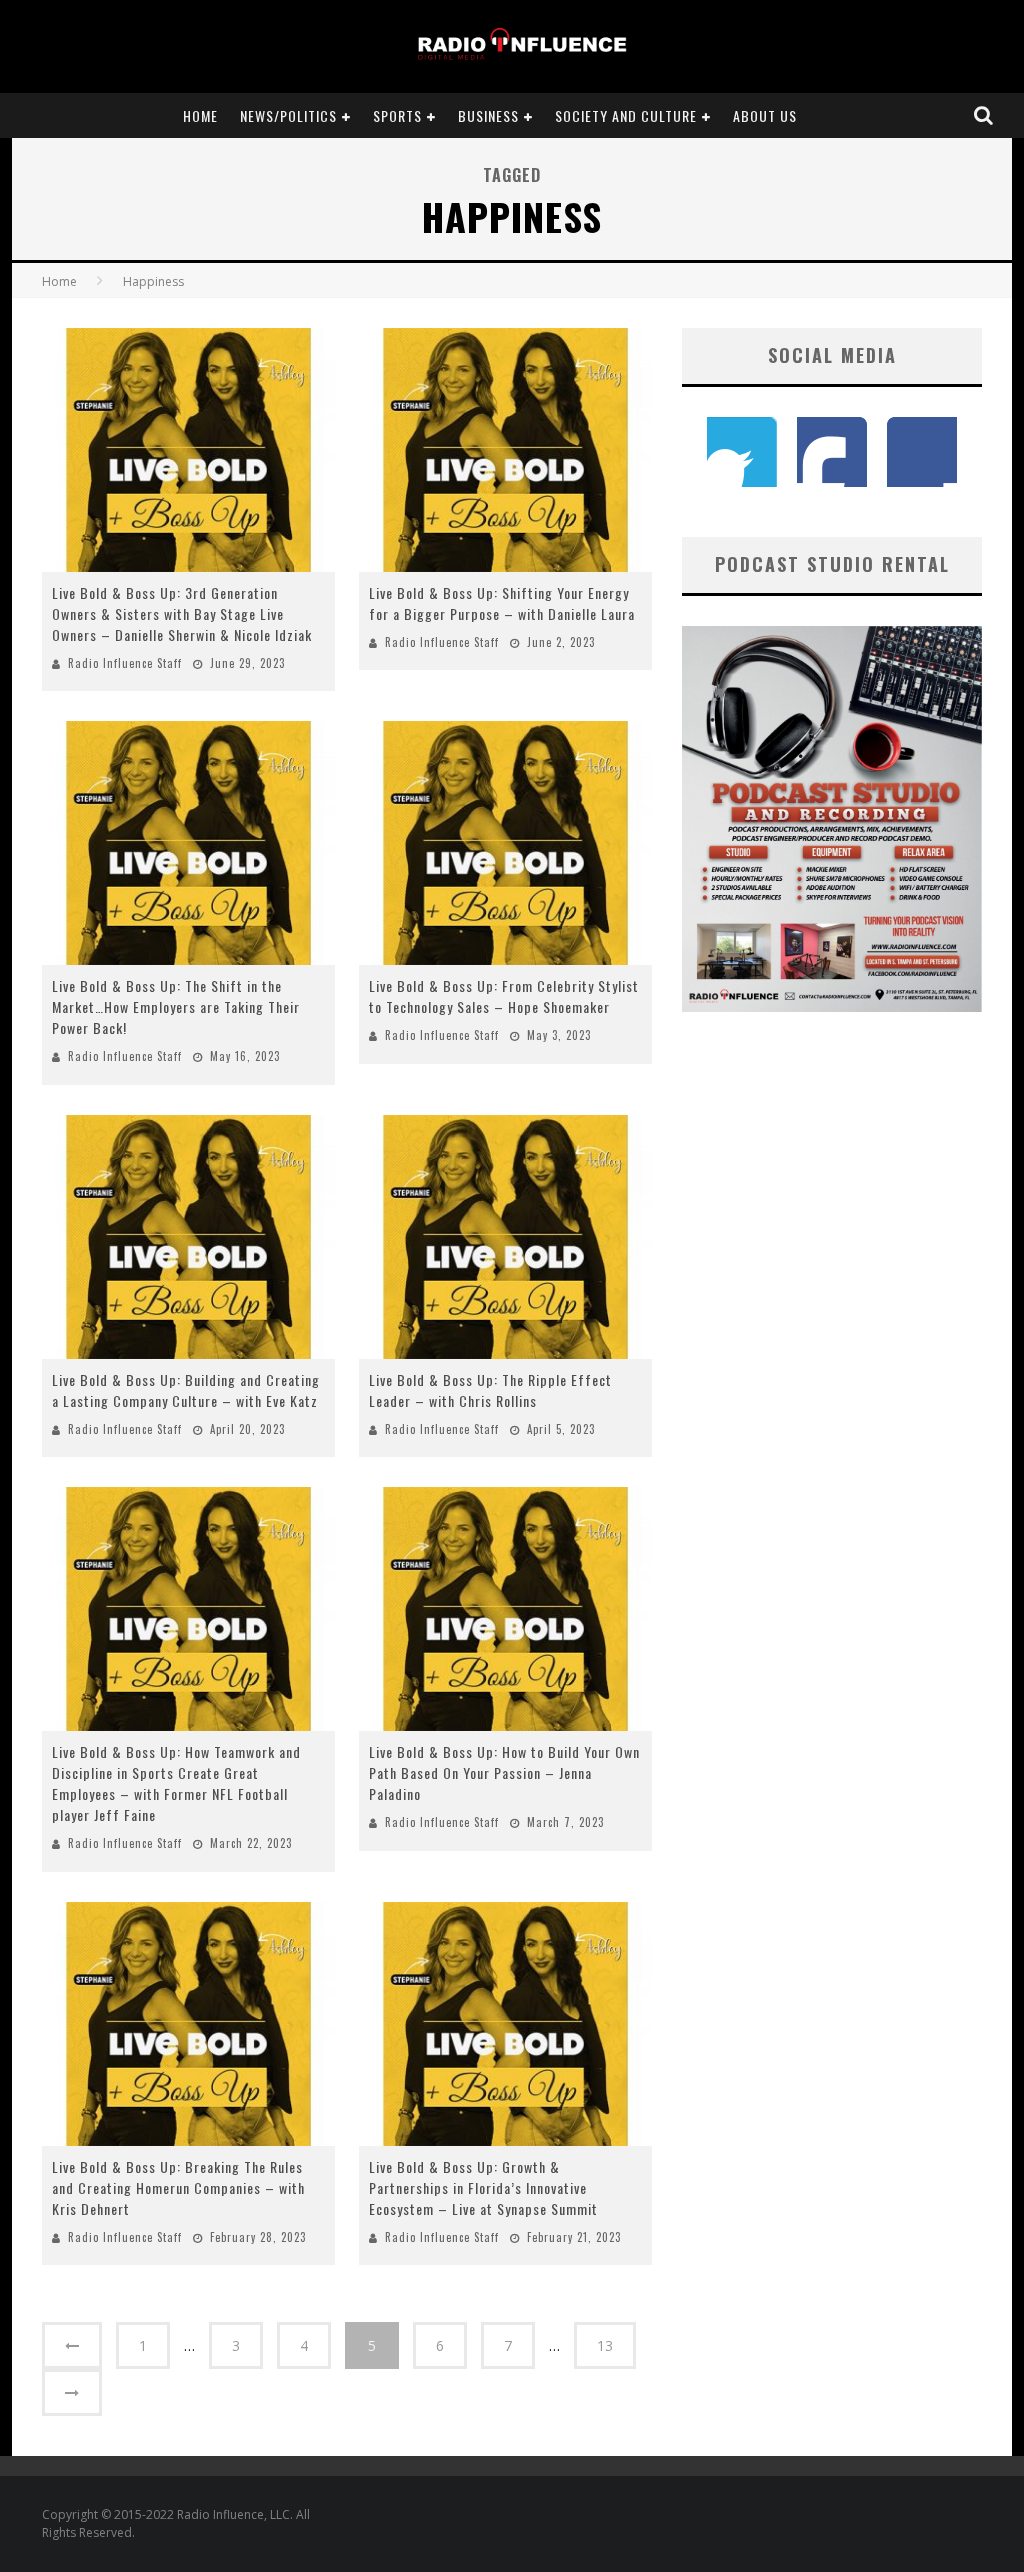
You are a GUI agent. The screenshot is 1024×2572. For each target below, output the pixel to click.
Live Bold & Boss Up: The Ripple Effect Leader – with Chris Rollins (490, 1390)
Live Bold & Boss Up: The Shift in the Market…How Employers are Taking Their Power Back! (176, 1006)
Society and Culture (626, 115)
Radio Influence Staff (125, 663)
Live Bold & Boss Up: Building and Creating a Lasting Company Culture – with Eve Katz (186, 1390)
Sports (397, 115)
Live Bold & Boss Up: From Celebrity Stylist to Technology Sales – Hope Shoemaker (504, 996)
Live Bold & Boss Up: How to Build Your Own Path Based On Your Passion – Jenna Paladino (504, 1772)
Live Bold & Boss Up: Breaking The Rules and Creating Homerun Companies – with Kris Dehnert (178, 2187)
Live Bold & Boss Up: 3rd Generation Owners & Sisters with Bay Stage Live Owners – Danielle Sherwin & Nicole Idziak (182, 613)
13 (605, 2345)
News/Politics (288, 115)
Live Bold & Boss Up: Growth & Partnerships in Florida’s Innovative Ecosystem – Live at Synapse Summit (483, 2187)
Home (200, 115)
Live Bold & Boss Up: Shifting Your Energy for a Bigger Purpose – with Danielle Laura (502, 603)
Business (488, 115)
